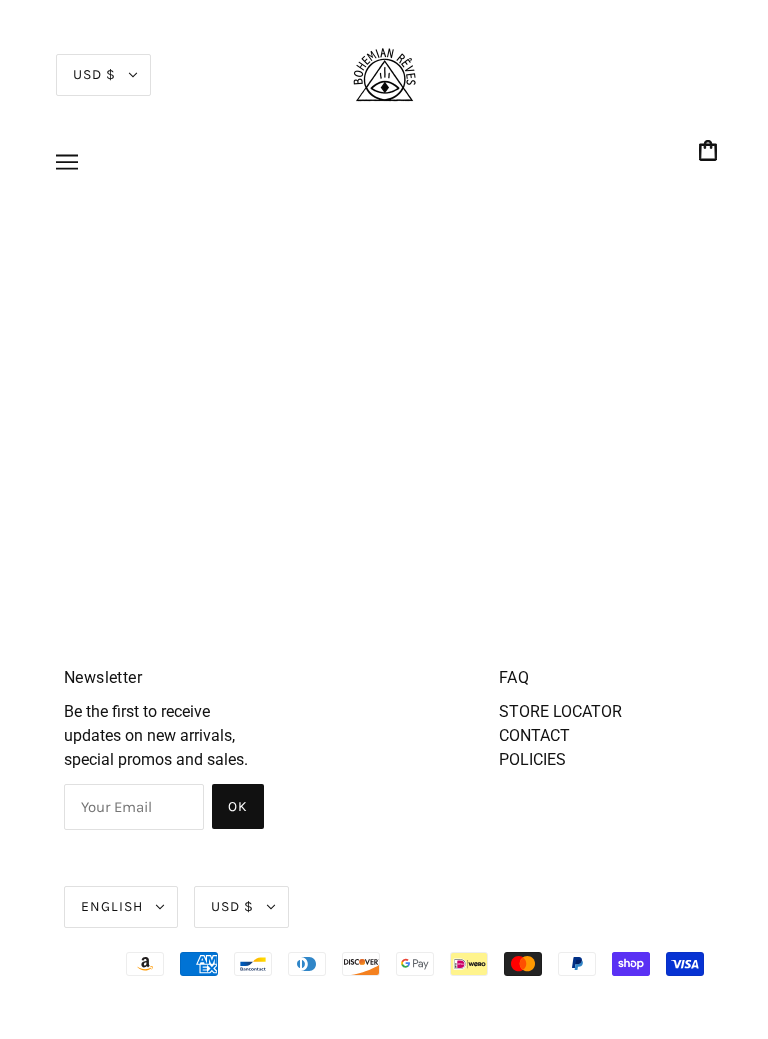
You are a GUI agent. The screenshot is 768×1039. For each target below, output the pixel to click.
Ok (238, 806)
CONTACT (534, 735)
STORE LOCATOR (560, 711)
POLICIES (532, 759)
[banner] (384, 73)
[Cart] (711, 152)
